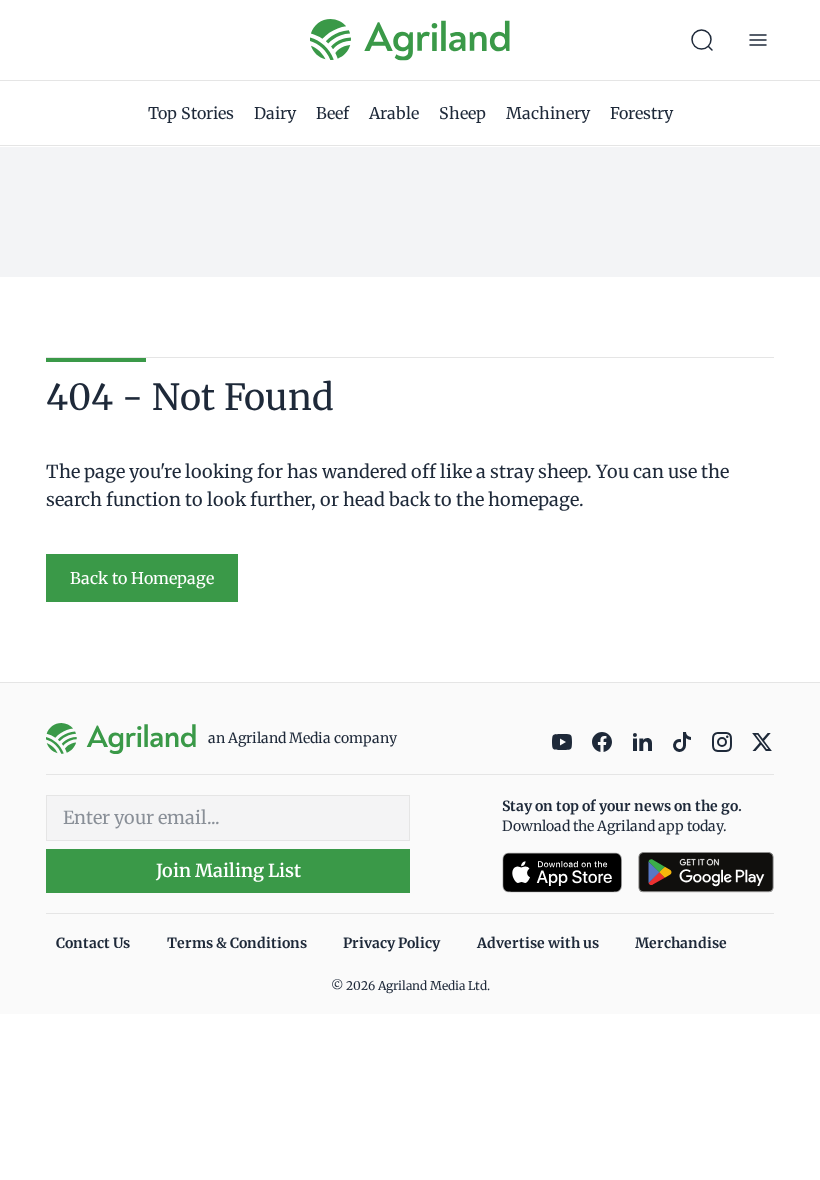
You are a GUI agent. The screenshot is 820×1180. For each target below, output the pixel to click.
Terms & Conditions (237, 943)
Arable (394, 113)
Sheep (462, 113)
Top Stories (191, 113)
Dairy (275, 113)
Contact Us (93, 943)
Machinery (548, 113)
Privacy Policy (391, 943)
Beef (332, 113)
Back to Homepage (142, 578)
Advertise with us (538, 943)
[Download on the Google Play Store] (706, 872)
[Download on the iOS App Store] (562, 872)
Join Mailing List (228, 870)
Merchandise (681, 943)
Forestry (641, 113)
